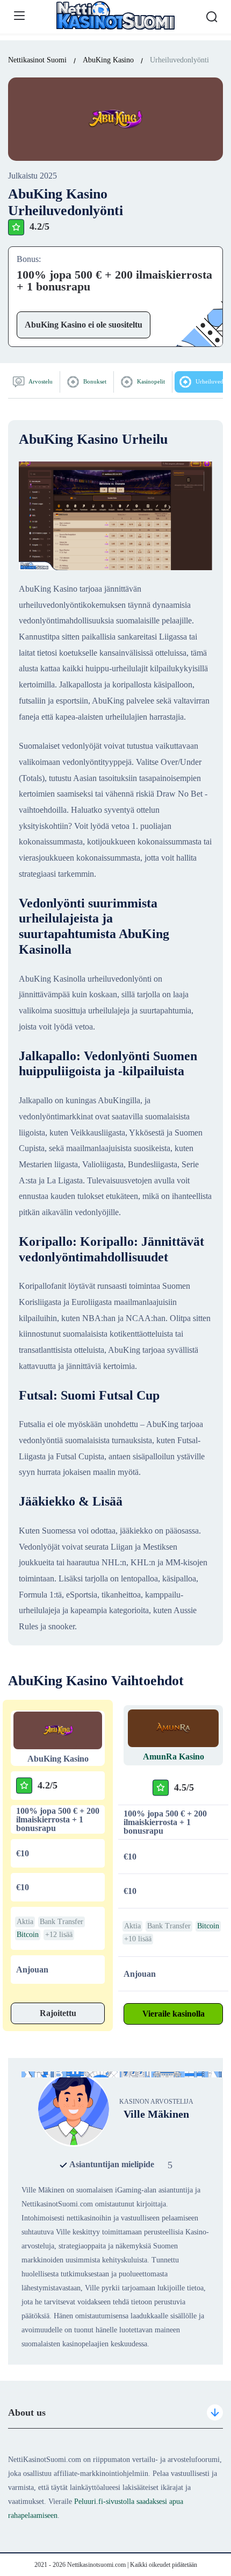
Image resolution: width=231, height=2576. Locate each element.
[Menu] (19, 16)
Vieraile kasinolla (174, 2014)
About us (27, 2412)
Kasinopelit (150, 381)
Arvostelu (40, 381)
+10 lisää (138, 1939)
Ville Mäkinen (156, 2114)
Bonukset (94, 381)
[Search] (212, 17)
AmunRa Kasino (174, 1757)
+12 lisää (59, 1935)
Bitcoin (28, 1935)
